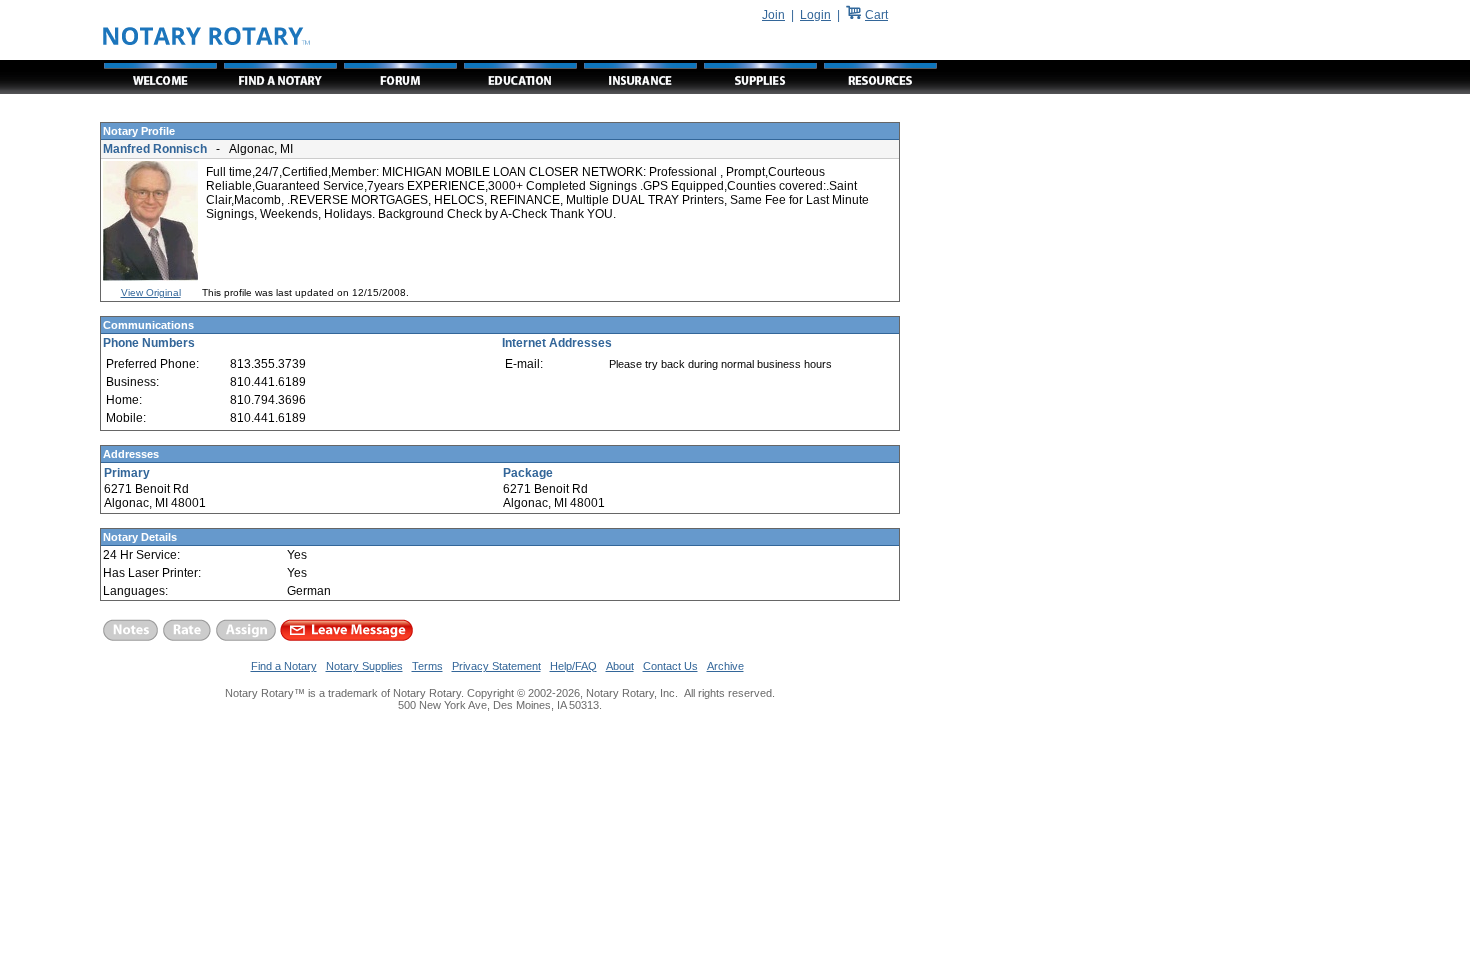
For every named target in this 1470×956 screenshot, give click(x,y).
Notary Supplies (364, 666)
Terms (427, 666)
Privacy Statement (496, 666)
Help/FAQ (573, 666)
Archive (725, 666)
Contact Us (670, 666)
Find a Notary (284, 666)
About (620, 666)
